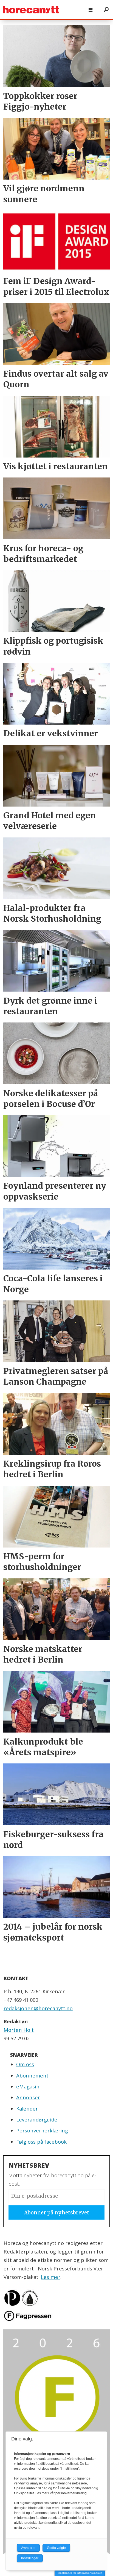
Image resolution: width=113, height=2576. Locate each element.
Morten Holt (19, 2030)
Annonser (28, 2097)
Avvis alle (28, 2548)
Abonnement (32, 2075)
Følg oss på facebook (41, 2142)
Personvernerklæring (42, 2130)
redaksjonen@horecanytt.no (38, 2008)
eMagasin (28, 2086)
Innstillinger (30, 2558)
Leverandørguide (37, 2119)
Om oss (25, 2064)
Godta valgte (56, 2548)
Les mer (51, 2277)
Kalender (27, 2108)
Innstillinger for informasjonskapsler (80, 2573)
